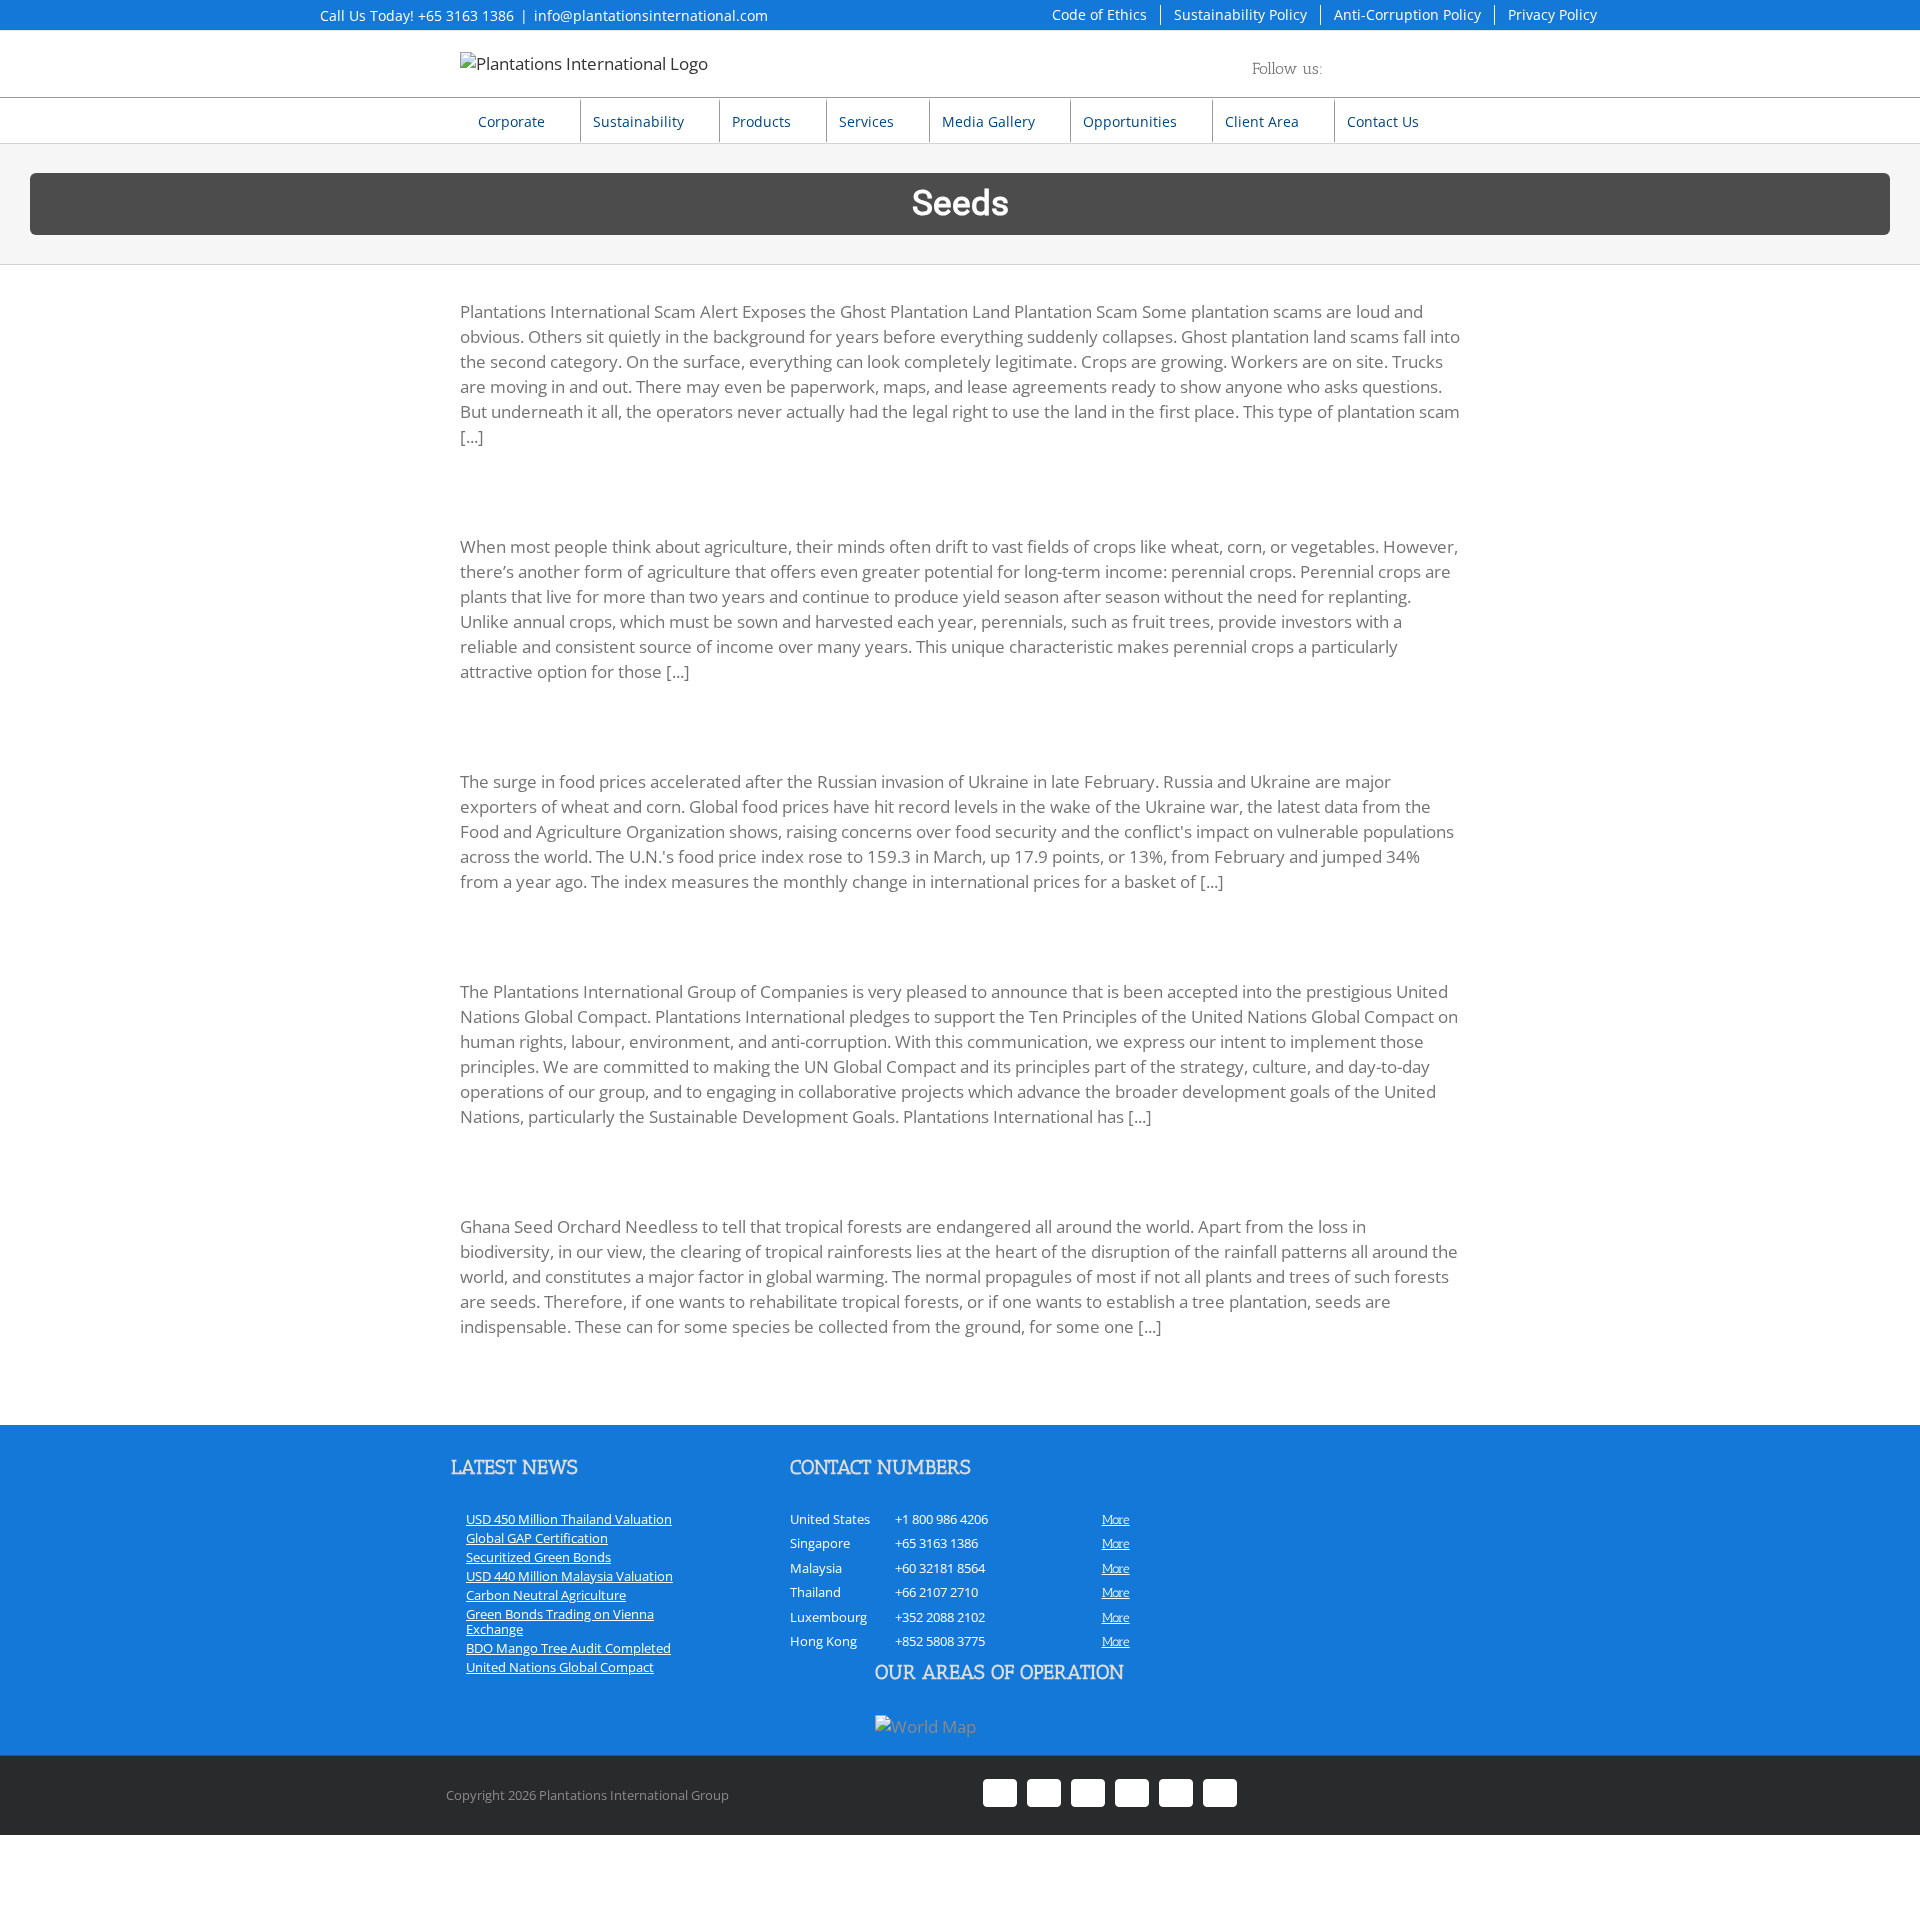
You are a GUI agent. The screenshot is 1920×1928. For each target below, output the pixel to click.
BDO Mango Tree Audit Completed (568, 1648)
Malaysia (816, 1568)
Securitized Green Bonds (538, 1557)
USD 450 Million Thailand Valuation (569, 1519)
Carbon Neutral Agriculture (546, 1595)
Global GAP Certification (537, 1538)
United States (830, 1519)
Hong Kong (823, 1641)
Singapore (820, 1543)
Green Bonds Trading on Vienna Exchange (560, 1621)
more (1116, 1519)
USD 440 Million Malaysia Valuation (569, 1576)
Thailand (815, 1592)
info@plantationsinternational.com (651, 15)
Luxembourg (828, 1617)
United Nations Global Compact (560, 1667)
